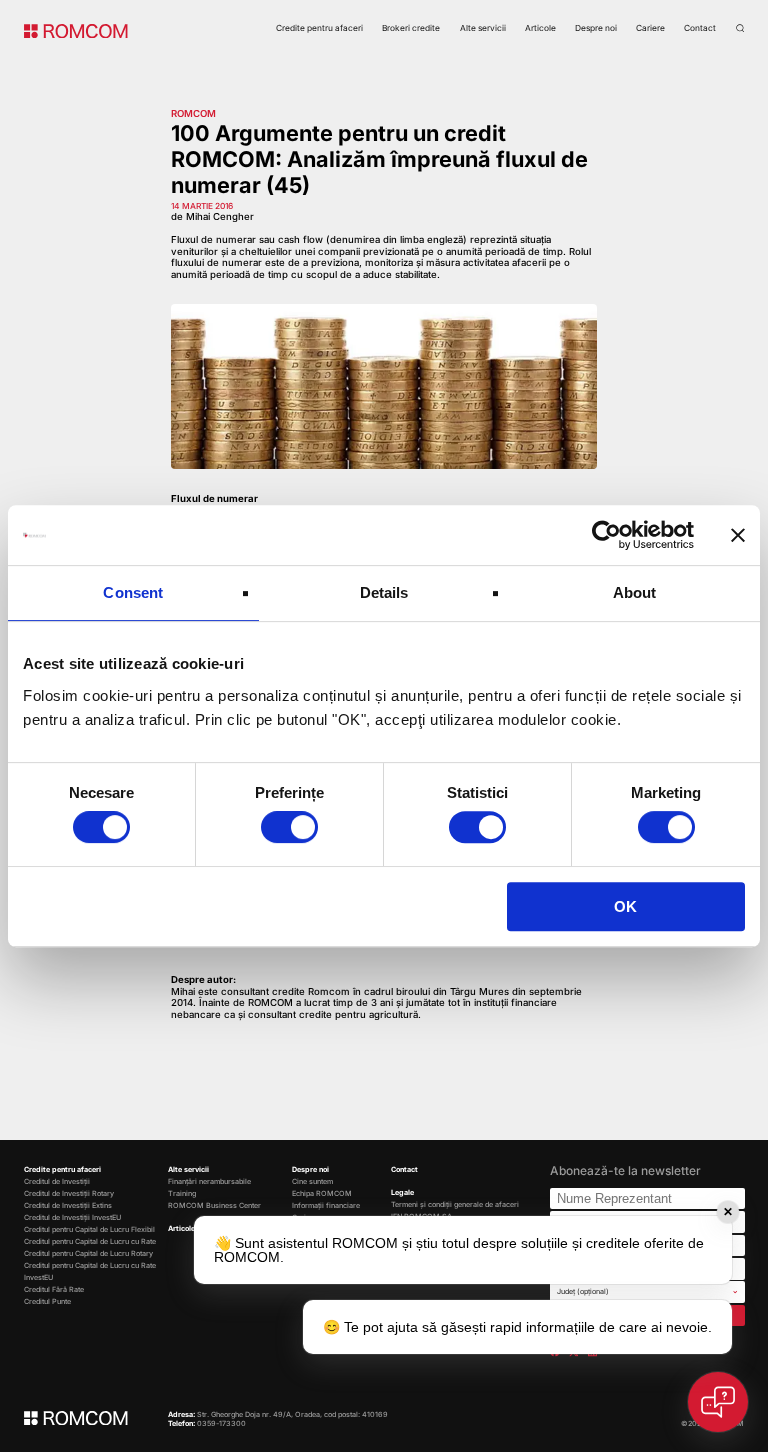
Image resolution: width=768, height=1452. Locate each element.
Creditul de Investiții (57, 1181)
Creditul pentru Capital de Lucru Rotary (88, 1253)
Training (182, 1193)
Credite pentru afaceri (319, 28)
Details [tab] (384, 592)
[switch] (289, 827)
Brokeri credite (411, 28)
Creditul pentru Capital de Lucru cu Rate (90, 1241)
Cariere (650, 28)
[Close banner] (738, 535)
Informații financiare (326, 1205)
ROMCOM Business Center (214, 1205)
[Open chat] (718, 1402)
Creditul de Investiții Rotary (69, 1193)
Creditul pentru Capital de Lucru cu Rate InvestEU (90, 1271)
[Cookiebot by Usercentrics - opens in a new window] (606, 535)
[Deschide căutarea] (740, 28)
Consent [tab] (133, 592)
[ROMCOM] (76, 30)
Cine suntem (312, 1181)
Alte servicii (483, 28)
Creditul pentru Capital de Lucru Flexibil (89, 1229)
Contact (700, 28)
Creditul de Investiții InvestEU (72, 1217)
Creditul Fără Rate (54, 1289)
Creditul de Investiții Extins (68, 1205)
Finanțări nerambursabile (209, 1181)
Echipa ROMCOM (322, 1193)
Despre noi (596, 28)
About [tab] (635, 592)
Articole (540, 28)
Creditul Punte (47, 1301)
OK (625, 906)
